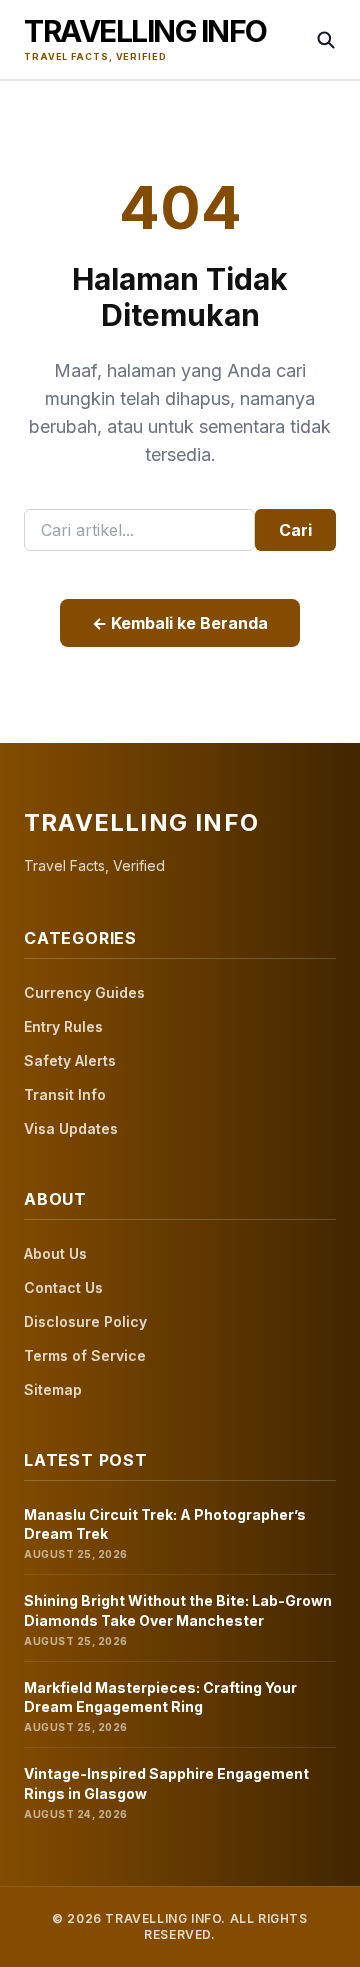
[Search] (326, 40)
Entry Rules (63, 1026)
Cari (295, 530)
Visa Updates (71, 1128)
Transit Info (65, 1094)
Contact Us (63, 1287)
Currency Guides (84, 992)
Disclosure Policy (85, 1321)
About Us (55, 1253)
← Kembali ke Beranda (180, 623)
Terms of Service (85, 1355)
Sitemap (53, 1389)
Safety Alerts (70, 1060)
